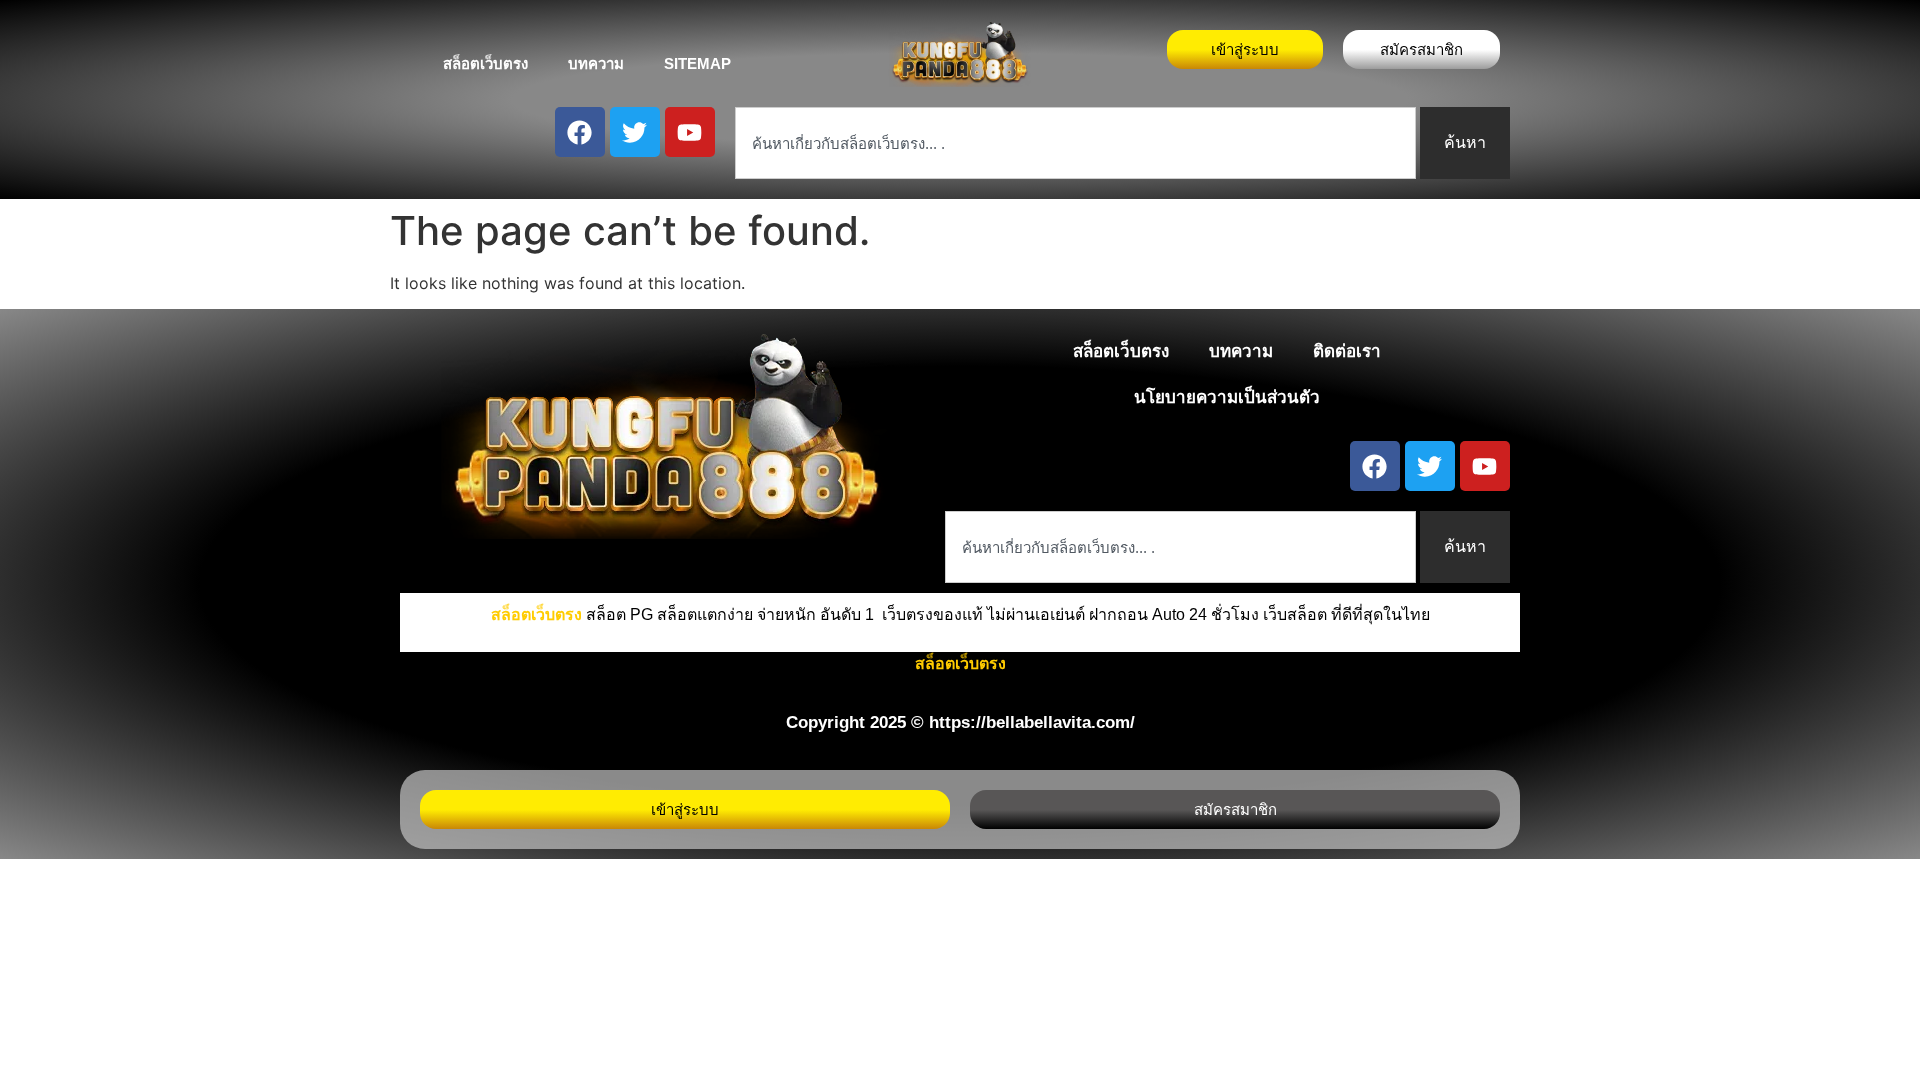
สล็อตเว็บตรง (485, 63)
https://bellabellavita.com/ (1032, 722)
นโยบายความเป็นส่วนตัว (1227, 397)
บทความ (596, 63)
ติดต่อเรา (1347, 351)
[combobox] (1075, 143)
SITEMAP (697, 63)
